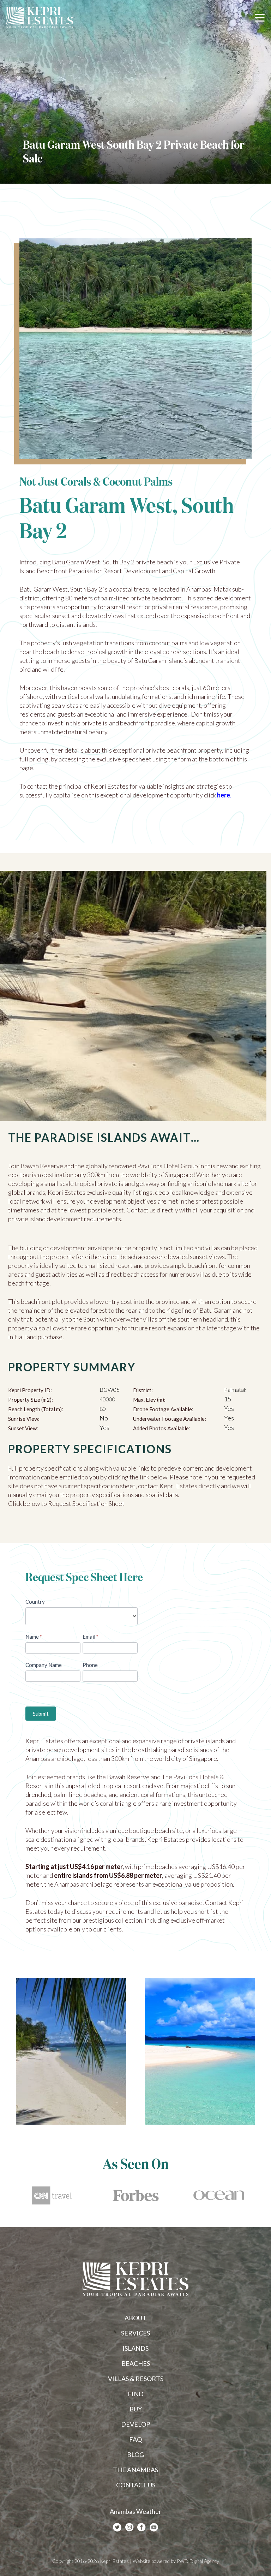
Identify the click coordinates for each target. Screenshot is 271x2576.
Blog (135, 2455)
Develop (135, 2424)
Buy (136, 2409)
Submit (41, 1714)
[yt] (154, 2527)
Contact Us (136, 2485)
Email (91, 1637)
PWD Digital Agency (198, 2561)
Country (35, 1602)
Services (135, 2333)
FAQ (135, 2439)
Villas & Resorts (136, 2379)
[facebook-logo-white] (141, 2527)
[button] (260, 18)
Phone (90, 1665)
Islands (135, 2348)
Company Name (44, 1665)
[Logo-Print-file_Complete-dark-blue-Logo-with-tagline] (40, 18)
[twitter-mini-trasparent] (117, 2527)
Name (34, 1637)
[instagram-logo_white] (130, 2527)
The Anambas (135, 2470)
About (135, 2318)
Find (136, 2394)
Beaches (136, 2363)
